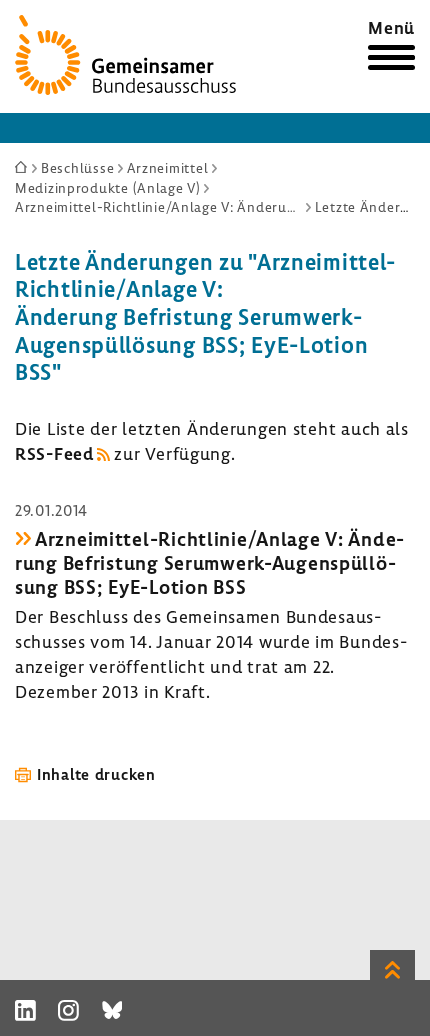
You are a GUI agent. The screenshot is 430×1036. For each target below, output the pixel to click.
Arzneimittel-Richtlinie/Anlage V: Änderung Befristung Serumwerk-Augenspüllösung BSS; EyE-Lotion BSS (209, 563)
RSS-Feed (54, 453)
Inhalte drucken (96, 774)
